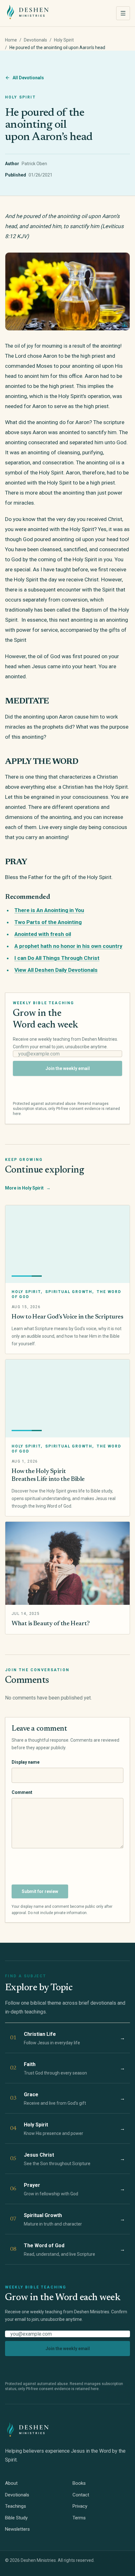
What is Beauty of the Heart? (51, 1624)
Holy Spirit (64, 40)
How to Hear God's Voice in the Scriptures (67, 1317)
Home (11, 40)
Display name (26, 1762)
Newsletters (17, 2529)
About (11, 2483)
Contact (81, 2495)
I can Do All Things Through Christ (57, 958)
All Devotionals (28, 78)
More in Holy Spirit (28, 1188)
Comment (22, 1792)
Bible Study (16, 2518)
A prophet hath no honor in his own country (68, 946)
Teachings (16, 2506)
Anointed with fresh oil (43, 934)
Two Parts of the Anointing (48, 922)
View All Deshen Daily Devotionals (56, 970)
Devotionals (35, 40)
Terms (79, 2518)
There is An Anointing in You (49, 910)
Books (79, 2483)
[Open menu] (123, 13)
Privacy (80, 2506)
